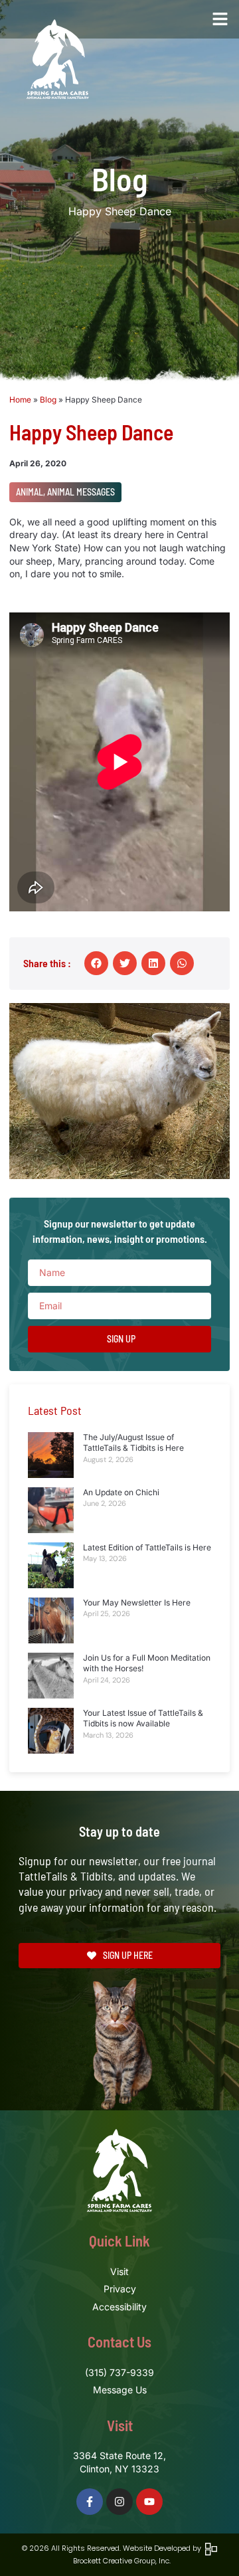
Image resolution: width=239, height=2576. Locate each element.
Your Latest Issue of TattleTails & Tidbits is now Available (143, 1718)
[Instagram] (119, 2502)
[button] (220, 19)
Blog (48, 400)
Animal (30, 492)
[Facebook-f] (90, 2502)
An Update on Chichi (121, 1492)
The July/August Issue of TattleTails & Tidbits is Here (133, 1443)
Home (20, 400)
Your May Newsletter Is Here (137, 1603)
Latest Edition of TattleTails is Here (147, 1547)
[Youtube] (149, 2502)
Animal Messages (81, 492)
